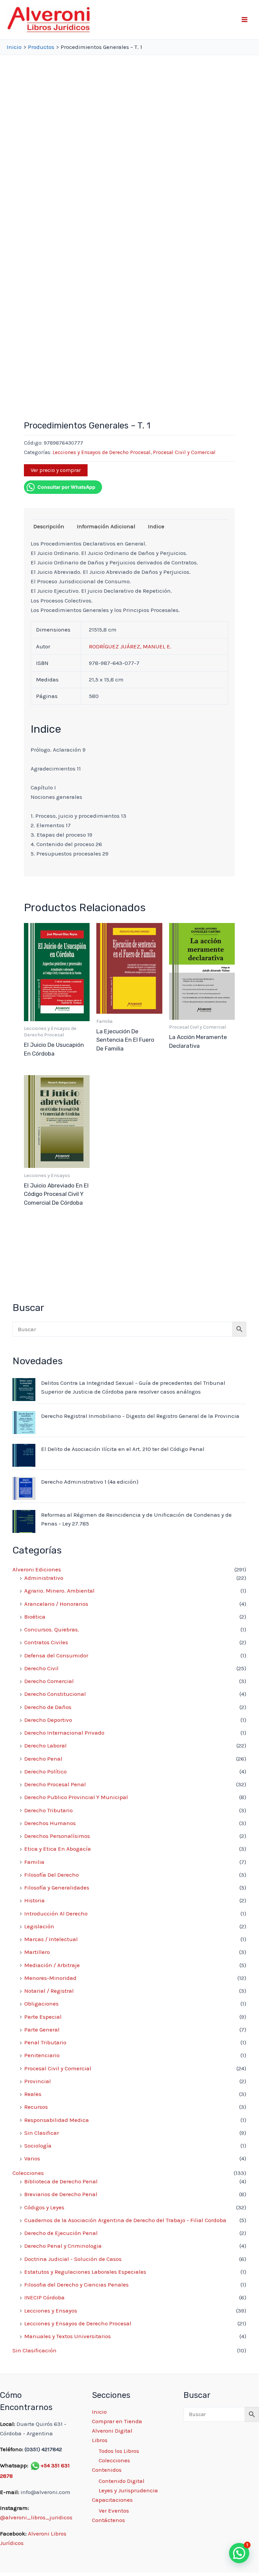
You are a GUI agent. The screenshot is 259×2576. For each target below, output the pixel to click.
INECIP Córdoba (44, 2297)
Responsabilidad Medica (57, 2120)
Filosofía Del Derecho (52, 1875)
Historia (35, 1900)
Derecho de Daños (48, 1707)
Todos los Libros (119, 2451)
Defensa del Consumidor (56, 1655)
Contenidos (107, 2470)
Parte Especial (43, 2017)
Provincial (38, 2081)
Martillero (37, 1952)
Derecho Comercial (49, 1681)
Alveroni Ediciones (37, 1569)
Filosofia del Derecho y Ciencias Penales (76, 2285)
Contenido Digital (122, 2481)
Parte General (42, 2029)
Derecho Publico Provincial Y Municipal (76, 1797)
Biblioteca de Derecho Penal (61, 2181)
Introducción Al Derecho (56, 1913)
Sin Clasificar (42, 2133)
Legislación (39, 1926)
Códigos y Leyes (44, 2207)
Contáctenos (108, 2520)
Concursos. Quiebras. (52, 1629)
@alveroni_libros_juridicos (36, 2517)
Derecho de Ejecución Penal (61, 2233)
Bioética (35, 1617)
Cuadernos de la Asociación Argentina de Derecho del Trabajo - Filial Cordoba (125, 2220)
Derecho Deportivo (48, 1720)
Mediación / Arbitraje (52, 1965)
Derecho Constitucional (55, 1694)
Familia (34, 1862)
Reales (33, 2094)
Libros (100, 2440)
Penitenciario (42, 2055)
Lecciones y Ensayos (51, 2311)
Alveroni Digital (112, 2431)
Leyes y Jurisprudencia (128, 2490)
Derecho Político (45, 1771)
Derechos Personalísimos (57, 1836)
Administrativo (44, 1578)
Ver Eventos (114, 2511)
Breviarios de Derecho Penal (61, 2194)
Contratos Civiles (46, 1642)
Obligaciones (41, 2004)
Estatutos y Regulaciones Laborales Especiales (85, 2272)
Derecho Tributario (48, 1810)
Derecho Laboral (45, 1745)
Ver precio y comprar (56, 470)
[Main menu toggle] (245, 20)
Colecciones (28, 2173)
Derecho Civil (41, 1668)
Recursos (36, 2107)
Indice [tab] (156, 526)
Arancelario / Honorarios (56, 1604)
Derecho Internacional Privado (64, 1733)
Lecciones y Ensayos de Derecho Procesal (102, 452)
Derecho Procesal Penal (55, 1784)
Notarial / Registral (49, 1991)
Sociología (38, 2146)
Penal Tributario (45, 2042)
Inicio (99, 2412)
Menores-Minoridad (50, 1978)
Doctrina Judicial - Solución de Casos (73, 2259)
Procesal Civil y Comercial (184, 452)
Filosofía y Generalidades (57, 1887)
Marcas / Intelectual (51, 1939)
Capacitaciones (112, 2500)
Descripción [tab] (49, 526)
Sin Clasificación (35, 2350)
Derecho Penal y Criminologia (63, 2246)
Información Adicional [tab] (106, 526)
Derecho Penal (43, 1759)
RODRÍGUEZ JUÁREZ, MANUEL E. (130, 646)
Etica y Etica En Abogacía (58, 1849)
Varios (32, 2158)
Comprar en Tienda (117, 2421)
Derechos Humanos (50, 1823)
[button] (239, 2553)
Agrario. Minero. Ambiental (59, 1591)
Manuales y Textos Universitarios (68, 2336)
